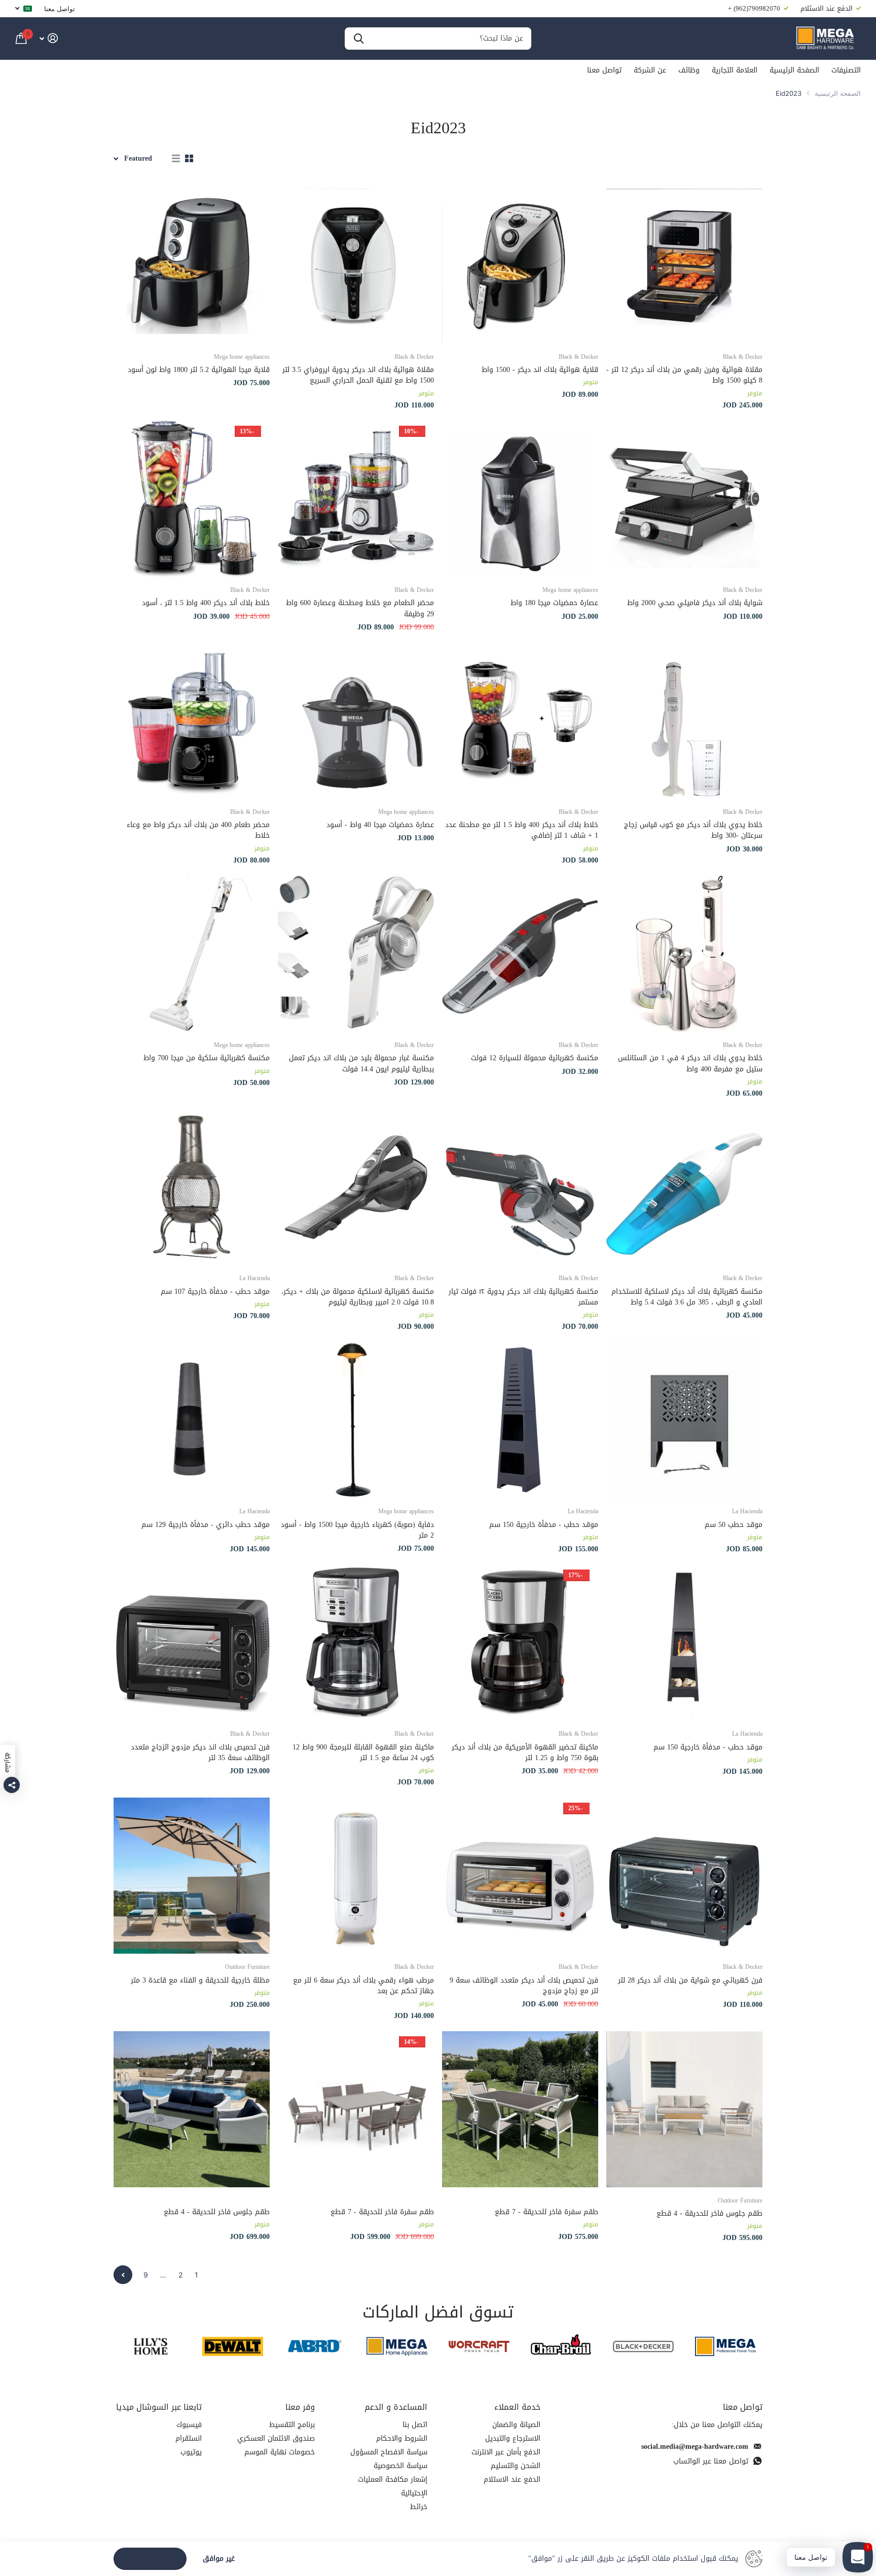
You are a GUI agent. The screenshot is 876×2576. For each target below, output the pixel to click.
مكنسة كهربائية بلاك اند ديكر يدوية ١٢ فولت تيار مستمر (523, 1297)
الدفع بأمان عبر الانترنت (506, 2452)
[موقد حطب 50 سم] (684, 1420)
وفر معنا (300, 2407)
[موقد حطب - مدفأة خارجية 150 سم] (520, 1420)
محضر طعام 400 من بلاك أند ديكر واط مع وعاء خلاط (198, 830)
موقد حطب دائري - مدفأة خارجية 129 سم (206, 1525)
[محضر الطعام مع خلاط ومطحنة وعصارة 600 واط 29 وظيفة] (356, 499)
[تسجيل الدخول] (48, 38)
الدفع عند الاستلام (512, 2479)
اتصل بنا (415, 2425)
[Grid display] (189, 159)
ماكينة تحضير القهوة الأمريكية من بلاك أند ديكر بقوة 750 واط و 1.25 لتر (525, 1753)
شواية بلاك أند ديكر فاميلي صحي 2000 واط (695, 603)
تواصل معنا (60, 9)
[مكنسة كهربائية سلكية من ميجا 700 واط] (192, 954)
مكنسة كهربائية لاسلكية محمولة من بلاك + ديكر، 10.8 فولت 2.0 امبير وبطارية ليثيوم (358, 1297)
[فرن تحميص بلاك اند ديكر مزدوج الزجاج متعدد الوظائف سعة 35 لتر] (192, 1642)
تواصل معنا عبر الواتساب (711, 2461)
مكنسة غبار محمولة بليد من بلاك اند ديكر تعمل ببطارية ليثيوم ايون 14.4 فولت (361, 1063)
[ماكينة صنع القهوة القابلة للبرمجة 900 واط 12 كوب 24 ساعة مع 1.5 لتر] (356, 1642)
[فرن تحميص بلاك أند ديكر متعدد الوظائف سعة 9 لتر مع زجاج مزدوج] (520, 1876)
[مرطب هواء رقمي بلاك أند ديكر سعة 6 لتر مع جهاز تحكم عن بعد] (356, 1876)
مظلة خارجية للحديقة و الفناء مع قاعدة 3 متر (200, 1980)
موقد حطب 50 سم (734, 1525)
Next (123, 2275)
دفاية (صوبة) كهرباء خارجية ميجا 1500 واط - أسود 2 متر (357, 1530)
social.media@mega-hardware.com (695, 2447)
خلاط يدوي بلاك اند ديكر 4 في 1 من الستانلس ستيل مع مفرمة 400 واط (690, 1063)
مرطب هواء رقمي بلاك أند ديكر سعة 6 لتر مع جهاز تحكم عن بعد (363, 1986)
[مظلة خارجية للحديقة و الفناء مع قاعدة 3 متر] (192, 1876)
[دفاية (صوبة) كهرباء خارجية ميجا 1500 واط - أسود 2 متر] (356, 1420)
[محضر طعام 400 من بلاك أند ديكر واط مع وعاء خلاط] (192, 721)
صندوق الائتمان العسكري (276, 2438)
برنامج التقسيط (292, 2425)
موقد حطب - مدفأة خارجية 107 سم (215, 1292)
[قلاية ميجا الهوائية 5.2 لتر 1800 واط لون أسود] (192, 266)
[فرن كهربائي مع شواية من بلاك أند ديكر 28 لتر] (684, 1876)
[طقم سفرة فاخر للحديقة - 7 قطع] (520, 2109)
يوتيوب (191, 2452)
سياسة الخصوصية (400, 2466)
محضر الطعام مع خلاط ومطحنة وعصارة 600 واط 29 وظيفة (360, 608)
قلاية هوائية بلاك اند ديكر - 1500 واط (540, 370)
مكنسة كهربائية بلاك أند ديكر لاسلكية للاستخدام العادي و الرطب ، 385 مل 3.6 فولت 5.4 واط (687, 1297)
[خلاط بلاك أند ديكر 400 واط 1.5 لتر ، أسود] (192, 499)
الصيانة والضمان (516, 2425)
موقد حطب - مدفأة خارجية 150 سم (544, 1525)
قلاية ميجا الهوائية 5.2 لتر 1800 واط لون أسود (199, 370)
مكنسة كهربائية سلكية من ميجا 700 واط (207, 1058)
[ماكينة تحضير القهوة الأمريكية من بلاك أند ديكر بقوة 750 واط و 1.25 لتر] (520, 1642)
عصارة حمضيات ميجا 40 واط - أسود (380, 825)
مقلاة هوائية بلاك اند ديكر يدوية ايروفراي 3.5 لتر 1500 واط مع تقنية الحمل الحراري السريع (358, 375)
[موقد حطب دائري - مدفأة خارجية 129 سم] (192, 1420)
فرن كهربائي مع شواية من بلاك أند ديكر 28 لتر (690, 1980)
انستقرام (189, 2438)
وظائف (689, 70)
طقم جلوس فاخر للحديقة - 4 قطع (709, 2213)
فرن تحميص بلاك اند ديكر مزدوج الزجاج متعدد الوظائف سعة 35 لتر (200, 1753)
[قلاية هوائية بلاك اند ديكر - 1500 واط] (520, 266)
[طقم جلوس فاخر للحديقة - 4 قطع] (684, 2109)
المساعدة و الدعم (396, 2407)
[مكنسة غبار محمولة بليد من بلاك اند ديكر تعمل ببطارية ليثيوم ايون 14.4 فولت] (356, 954)
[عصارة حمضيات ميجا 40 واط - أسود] (356, 721)
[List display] (176, 159)
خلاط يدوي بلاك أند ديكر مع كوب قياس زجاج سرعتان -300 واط (693, 830)
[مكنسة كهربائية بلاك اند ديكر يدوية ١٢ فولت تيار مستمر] (520, 1187)
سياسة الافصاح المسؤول (389, 2452)
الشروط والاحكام (402, 2438)
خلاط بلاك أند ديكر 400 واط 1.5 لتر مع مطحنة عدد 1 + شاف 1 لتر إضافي (522, 830)
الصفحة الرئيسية (794, 70)
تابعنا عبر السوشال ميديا (159, 2407)
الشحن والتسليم (516, 2466)
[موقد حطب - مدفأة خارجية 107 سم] (192, 1187)
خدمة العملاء (517, 2407)
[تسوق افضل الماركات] (725, 2346)
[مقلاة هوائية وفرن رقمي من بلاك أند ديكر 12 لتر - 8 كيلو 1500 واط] (684, 266)
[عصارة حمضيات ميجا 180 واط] (520, 499)
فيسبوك (189, 2425)
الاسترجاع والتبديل (513, 2438)
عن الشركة (650, 70)
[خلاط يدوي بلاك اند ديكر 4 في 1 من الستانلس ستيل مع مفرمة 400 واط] (684, 954)
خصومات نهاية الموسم (280, 2452)
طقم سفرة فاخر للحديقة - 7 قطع (546, 2212)
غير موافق (219, 2559)
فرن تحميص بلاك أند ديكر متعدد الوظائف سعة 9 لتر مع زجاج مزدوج (524, 1986)
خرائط (419, 2507)
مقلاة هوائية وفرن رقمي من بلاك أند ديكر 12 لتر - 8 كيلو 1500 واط (684, 375)
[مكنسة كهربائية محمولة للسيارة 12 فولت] (520, 954)
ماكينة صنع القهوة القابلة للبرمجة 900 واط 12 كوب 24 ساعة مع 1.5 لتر (363, 1753)
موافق (150, 2559)
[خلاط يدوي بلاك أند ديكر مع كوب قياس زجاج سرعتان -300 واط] (684, 721)
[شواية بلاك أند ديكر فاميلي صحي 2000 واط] (684, 499)
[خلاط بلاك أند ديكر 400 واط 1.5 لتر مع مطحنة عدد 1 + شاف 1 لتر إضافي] (520, 721)
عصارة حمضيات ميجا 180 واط (554, 603)
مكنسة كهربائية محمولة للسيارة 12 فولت (535, 1058)
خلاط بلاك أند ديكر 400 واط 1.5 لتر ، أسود (206, 603)
